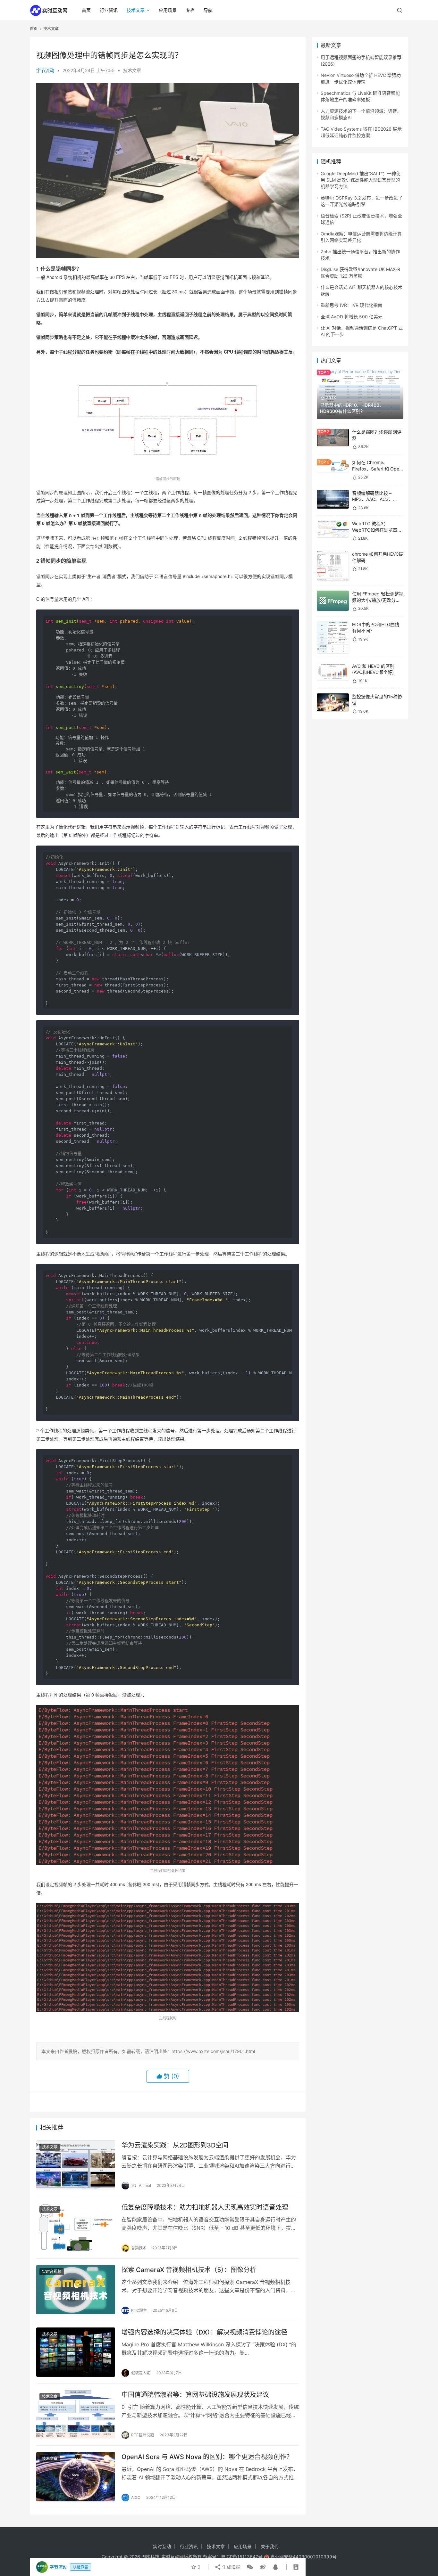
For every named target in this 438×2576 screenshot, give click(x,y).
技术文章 (136, 10)
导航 (208, 10)
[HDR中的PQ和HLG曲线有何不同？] (333, 637)
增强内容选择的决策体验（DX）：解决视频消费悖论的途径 (204, 2332)
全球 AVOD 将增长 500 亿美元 (352, 317)
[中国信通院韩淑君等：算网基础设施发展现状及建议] (76, 2415)
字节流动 (45, 70)
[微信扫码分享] (250, 2567)
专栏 (190, 10)
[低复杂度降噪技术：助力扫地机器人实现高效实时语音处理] (76, 2227)
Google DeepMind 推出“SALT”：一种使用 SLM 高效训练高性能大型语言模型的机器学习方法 (361, 180)
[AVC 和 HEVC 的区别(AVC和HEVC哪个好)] (333, 671)
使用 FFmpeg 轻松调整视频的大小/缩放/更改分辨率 (378, 600)
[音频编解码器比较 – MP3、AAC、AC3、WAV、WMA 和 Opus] (333, 499)
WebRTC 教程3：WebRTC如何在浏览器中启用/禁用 (377, 530)
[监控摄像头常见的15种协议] (333, 702)
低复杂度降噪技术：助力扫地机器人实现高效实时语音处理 (205, 2207)
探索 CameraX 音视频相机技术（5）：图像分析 (189, 2270)
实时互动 (162, 2546)
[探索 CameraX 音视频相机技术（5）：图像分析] (76, 2290)
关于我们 (270, 2546)
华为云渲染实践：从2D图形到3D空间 (175, 2145)
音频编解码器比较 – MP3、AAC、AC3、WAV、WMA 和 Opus (374, 499)
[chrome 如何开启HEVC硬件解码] (333, 566)
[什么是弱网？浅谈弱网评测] (333, 438)
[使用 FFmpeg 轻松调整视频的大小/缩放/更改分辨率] (333, 601)
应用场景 (168, 10)
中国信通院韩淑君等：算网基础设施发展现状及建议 (195, 2395)
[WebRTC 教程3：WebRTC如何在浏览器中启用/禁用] (333, 529)
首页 (86, 10)
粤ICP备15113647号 (242, 2557)
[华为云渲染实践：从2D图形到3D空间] (76, 2165)
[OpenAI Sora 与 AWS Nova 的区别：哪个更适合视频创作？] (76, 2477)
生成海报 (231, 2567)
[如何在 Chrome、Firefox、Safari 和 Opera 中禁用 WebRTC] (333, 466)
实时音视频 (52, 2272)
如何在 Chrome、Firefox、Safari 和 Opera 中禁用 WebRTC (378, 469)
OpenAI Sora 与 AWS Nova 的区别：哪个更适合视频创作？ (207, 2457)
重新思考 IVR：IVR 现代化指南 (351, 305)
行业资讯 (109, 10)
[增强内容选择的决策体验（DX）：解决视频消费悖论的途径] (76, 2352)
